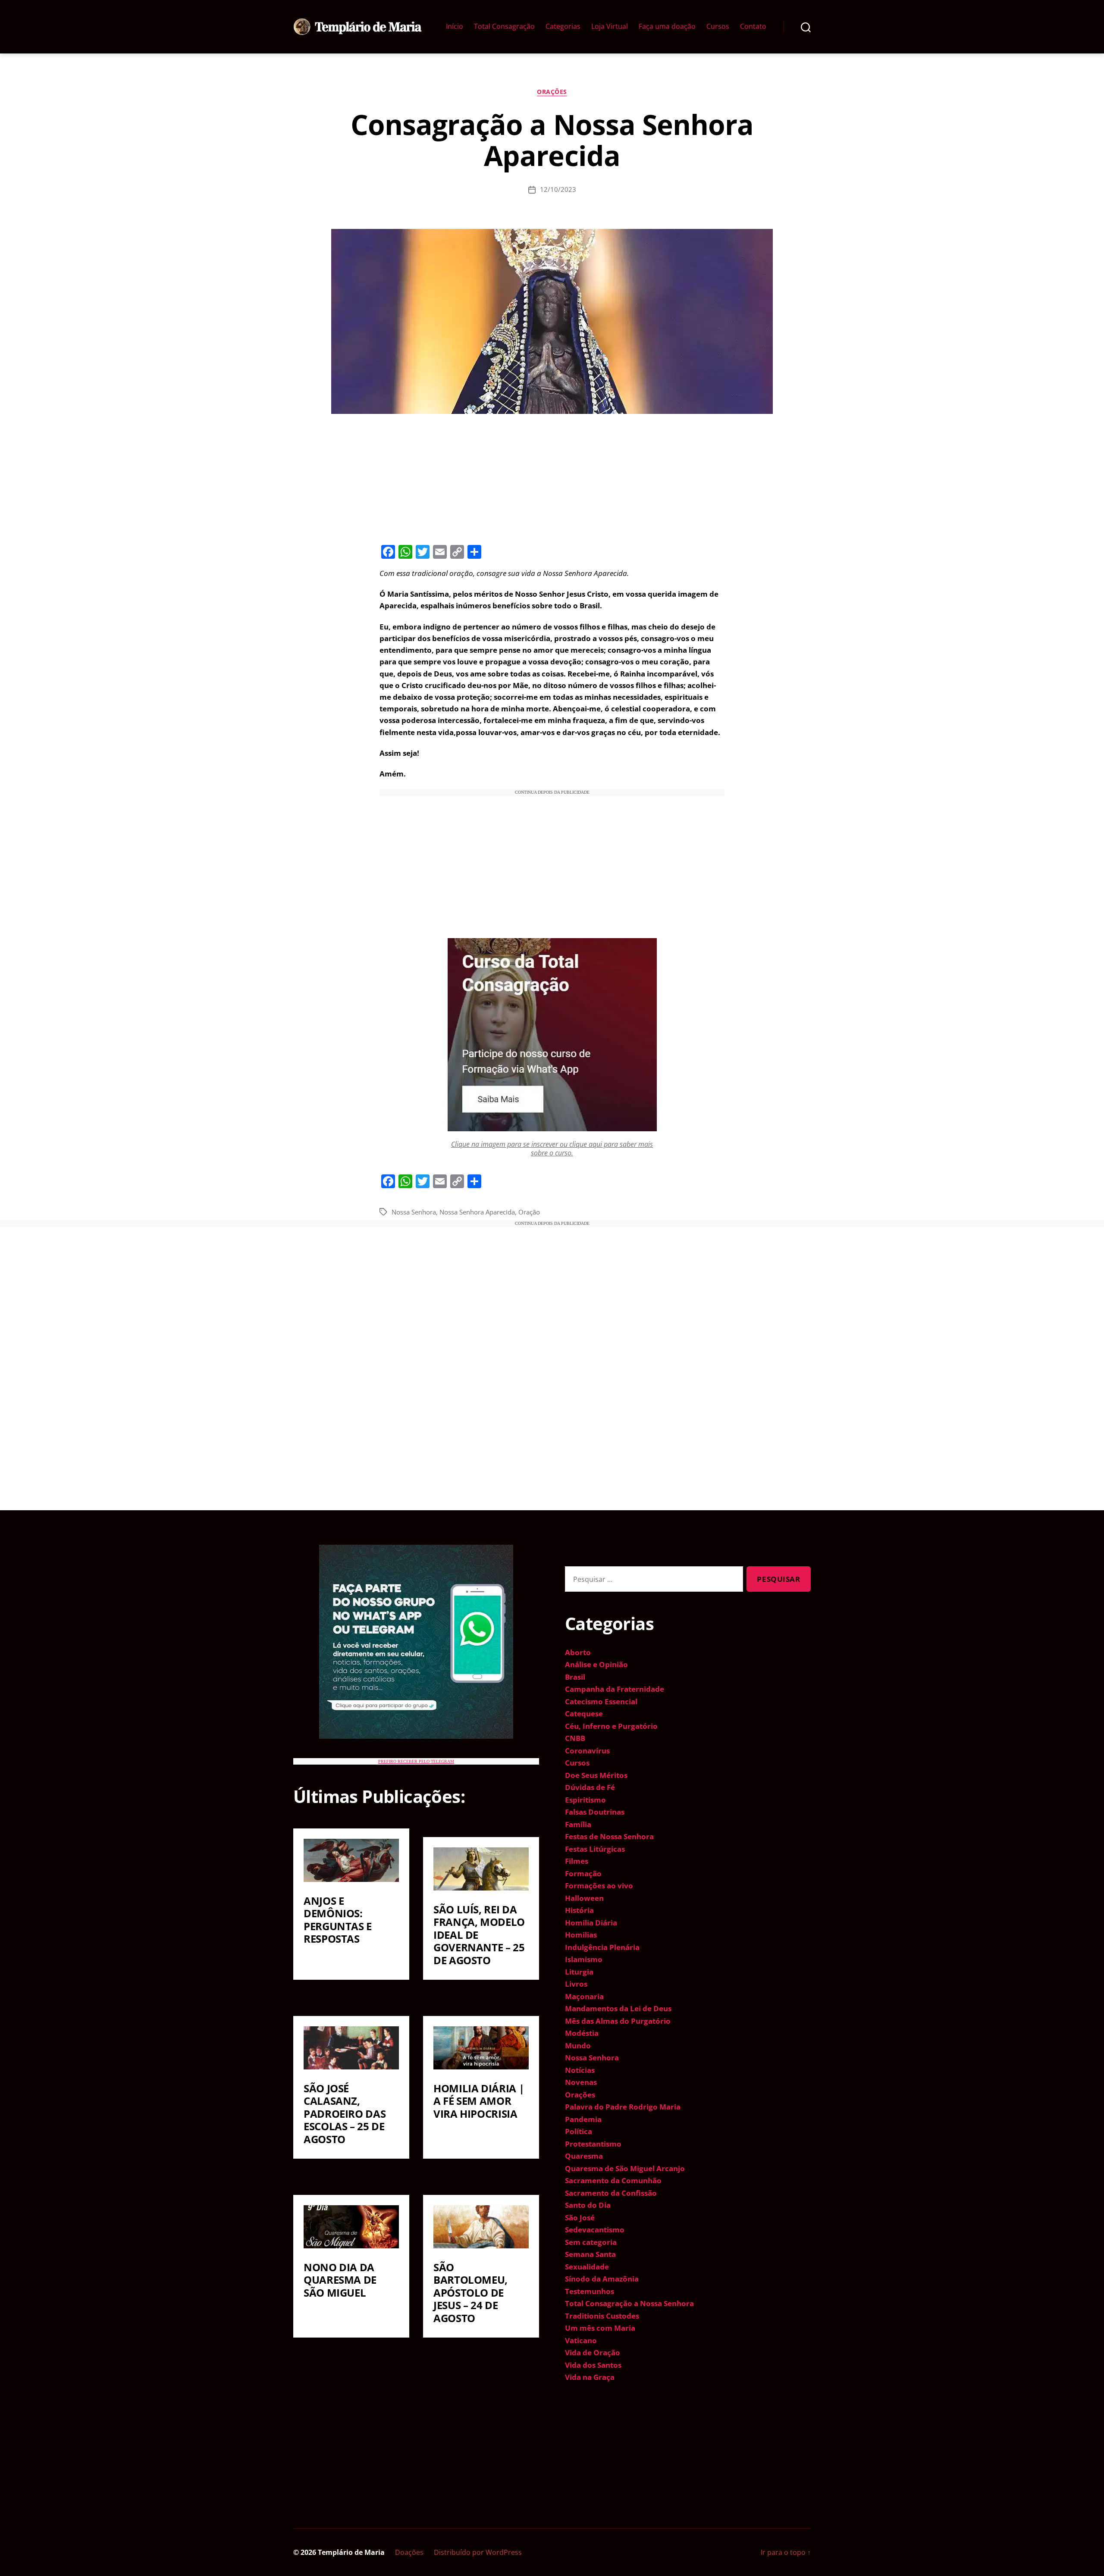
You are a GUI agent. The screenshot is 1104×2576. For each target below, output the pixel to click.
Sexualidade (587, 2267)
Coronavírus (587, 1751)
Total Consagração (504, 27)
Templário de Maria (351, 2552)
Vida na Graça (590, 2377)
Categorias (563, 27)
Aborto (578, 1652)
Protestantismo (593, 2144)
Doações (409, 2552)
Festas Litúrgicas (595, 1849)
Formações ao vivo (599, 1886)
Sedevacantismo (595, 2230)
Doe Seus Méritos (596, 1775)
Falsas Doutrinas (595, 1812)
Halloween (584, 1898)
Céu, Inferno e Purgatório (611, 1726)
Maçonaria (584, 1996)
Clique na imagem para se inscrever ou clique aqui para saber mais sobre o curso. (552, 1148)
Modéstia (582, 2033)
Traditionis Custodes (602, 2316)
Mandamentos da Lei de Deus (618, 2008)
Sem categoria (591, 2242)
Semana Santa (590, 2254)
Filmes (577, 1861)
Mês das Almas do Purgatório (618, 2021)
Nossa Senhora (414, 1212)
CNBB (575, 1738)
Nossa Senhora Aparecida (477, 1212)
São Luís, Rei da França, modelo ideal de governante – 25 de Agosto (479, 1935)
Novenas (581, 2082)
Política (579, 2131)
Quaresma (584, 2156)
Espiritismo (585, 1800)
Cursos (718, 27)
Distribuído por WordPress (478, 2552)
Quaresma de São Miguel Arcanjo (625, 2168)
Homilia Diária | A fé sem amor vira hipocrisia (479, 2101)
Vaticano (581, 2340)
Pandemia (583, 2119)
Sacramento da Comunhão (613, 2180)
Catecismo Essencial (601, 1701)
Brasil (575, 1677)
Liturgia (579, 1972)
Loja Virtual (610, 27)
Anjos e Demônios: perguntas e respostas (338, 1920)
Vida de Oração (593, 2352)
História (579, 1910)
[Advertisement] (552, 478)
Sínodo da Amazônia (602, 2279)
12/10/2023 (558, 189)
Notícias (580, 2070)
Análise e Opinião (596, 1664)
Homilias (581, 1935)
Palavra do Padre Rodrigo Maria (623, 2107)
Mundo (578, 2045)
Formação (583, 1873)
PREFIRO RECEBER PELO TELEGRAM (416, 1761)
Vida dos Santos (593, 2365)
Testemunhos (590, 2291)
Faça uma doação (667, 27)
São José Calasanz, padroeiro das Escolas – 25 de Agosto (345, 2114)
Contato (753, 27)
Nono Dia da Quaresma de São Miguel (340, 2280)
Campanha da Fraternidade (615, 1689)
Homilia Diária (591, 1923)
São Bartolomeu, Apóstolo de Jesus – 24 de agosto (470, 2293)
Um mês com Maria (600, 2328)
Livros (576, 1984)
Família (578, 1824)
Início (455, 27)
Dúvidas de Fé (590, 1787)
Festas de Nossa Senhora (609, 1836)
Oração (529, 1212)
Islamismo (584, 1959)
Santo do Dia (588, 2205)
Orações (552, 92)
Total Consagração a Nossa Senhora (629, 2303)
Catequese (584, 1714)
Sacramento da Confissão (611, 2193)
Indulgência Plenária (602, 1947)
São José (580, 2218)
